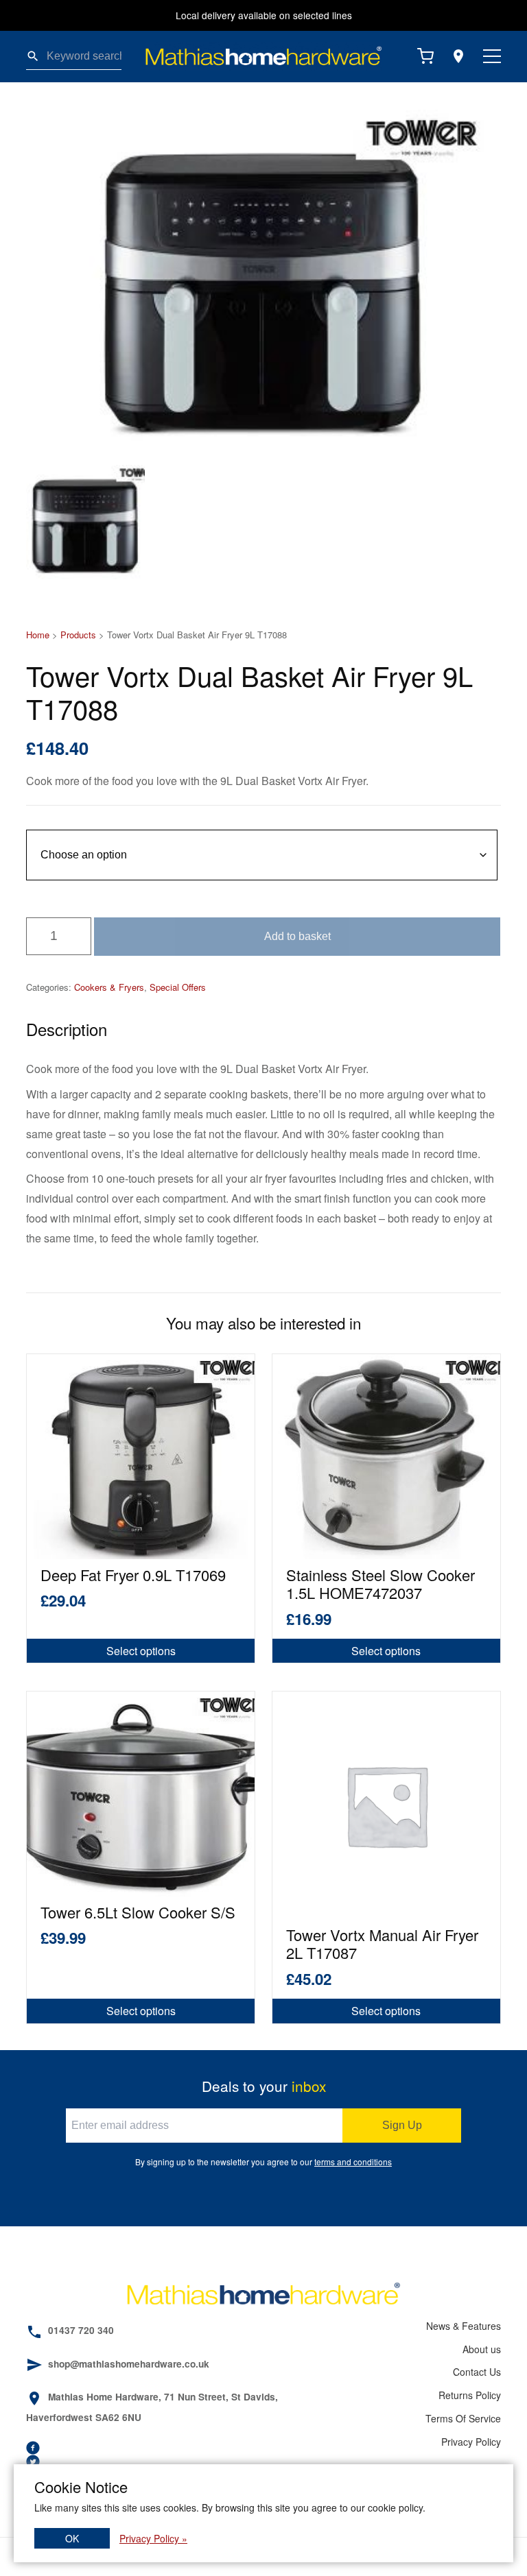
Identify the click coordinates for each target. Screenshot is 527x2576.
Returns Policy (469, 2395)
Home (38, 635)
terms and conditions (353, 2162)
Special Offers (178, 987)
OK (72, 2538)
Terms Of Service (463, 2418)
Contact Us (477, 2372)
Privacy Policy (471, 2442)
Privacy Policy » (153, 2538)
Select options (141, 1651)
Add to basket (297, 936)
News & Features (463, 2326)
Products (78, 635)
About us (481, 2349)
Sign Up (402, 2125)
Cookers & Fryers (109, 987)
